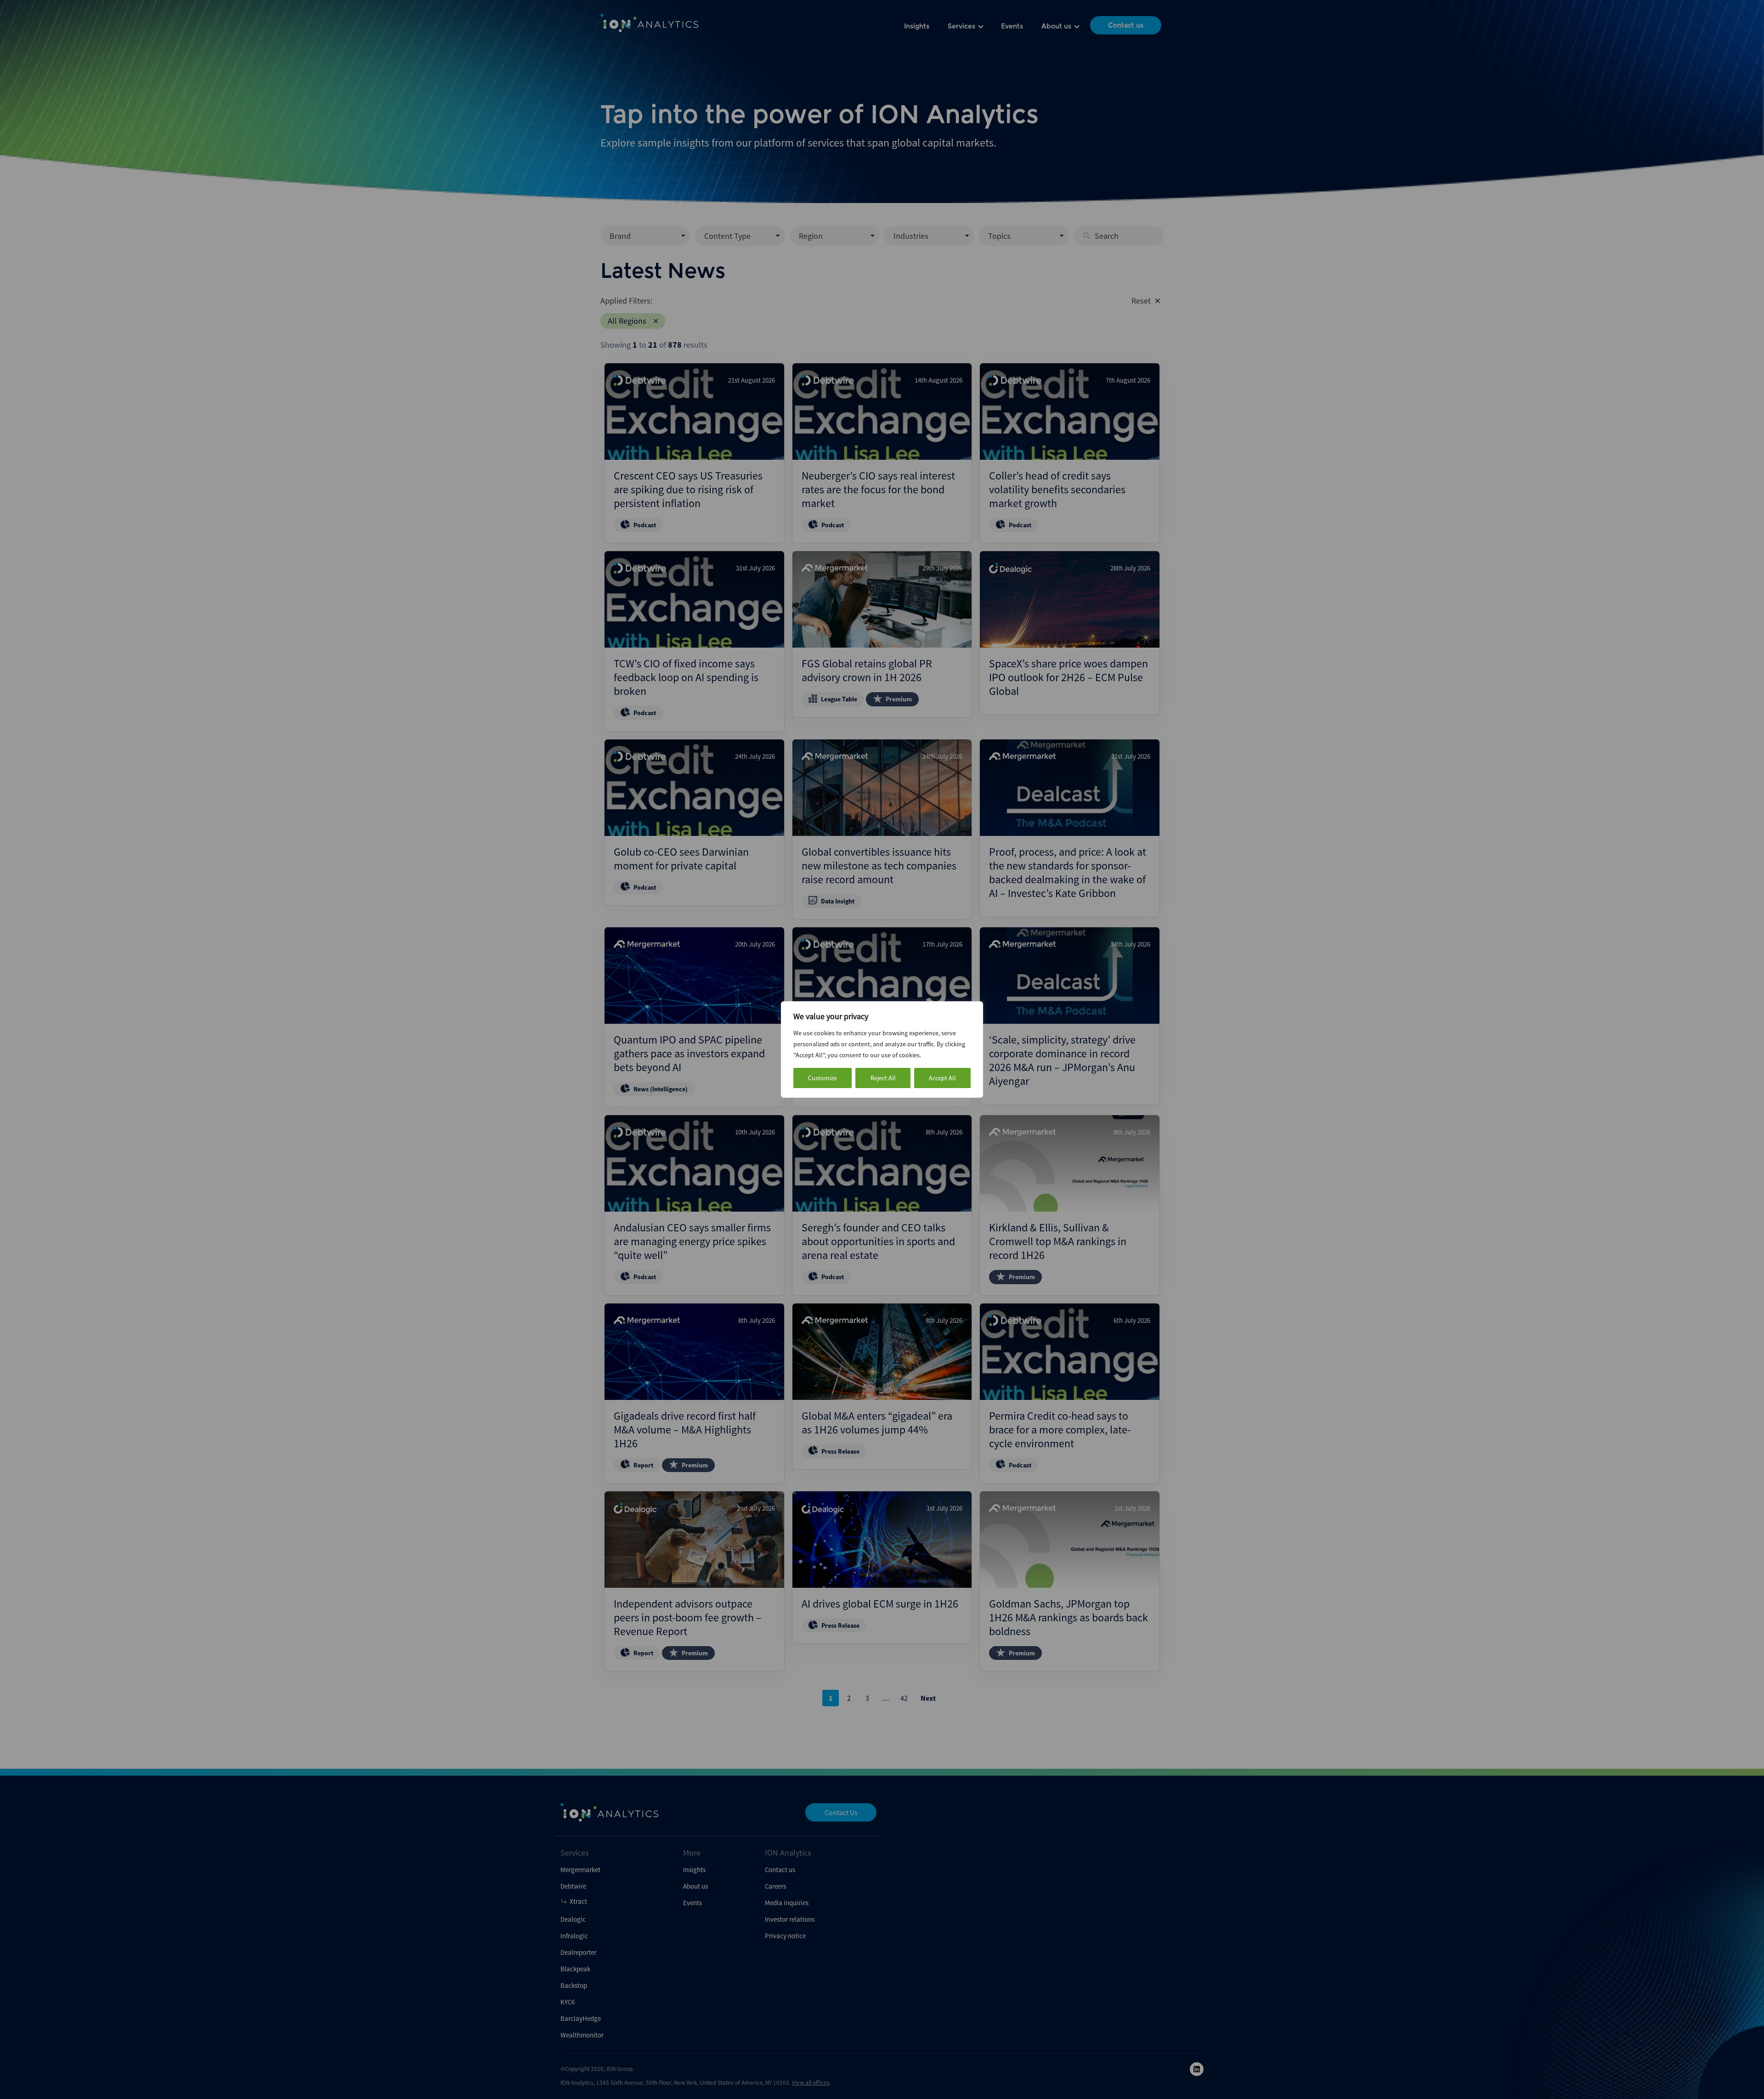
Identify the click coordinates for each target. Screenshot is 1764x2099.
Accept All (942, 1078)
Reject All (883, 1078)
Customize (823, 1078)
